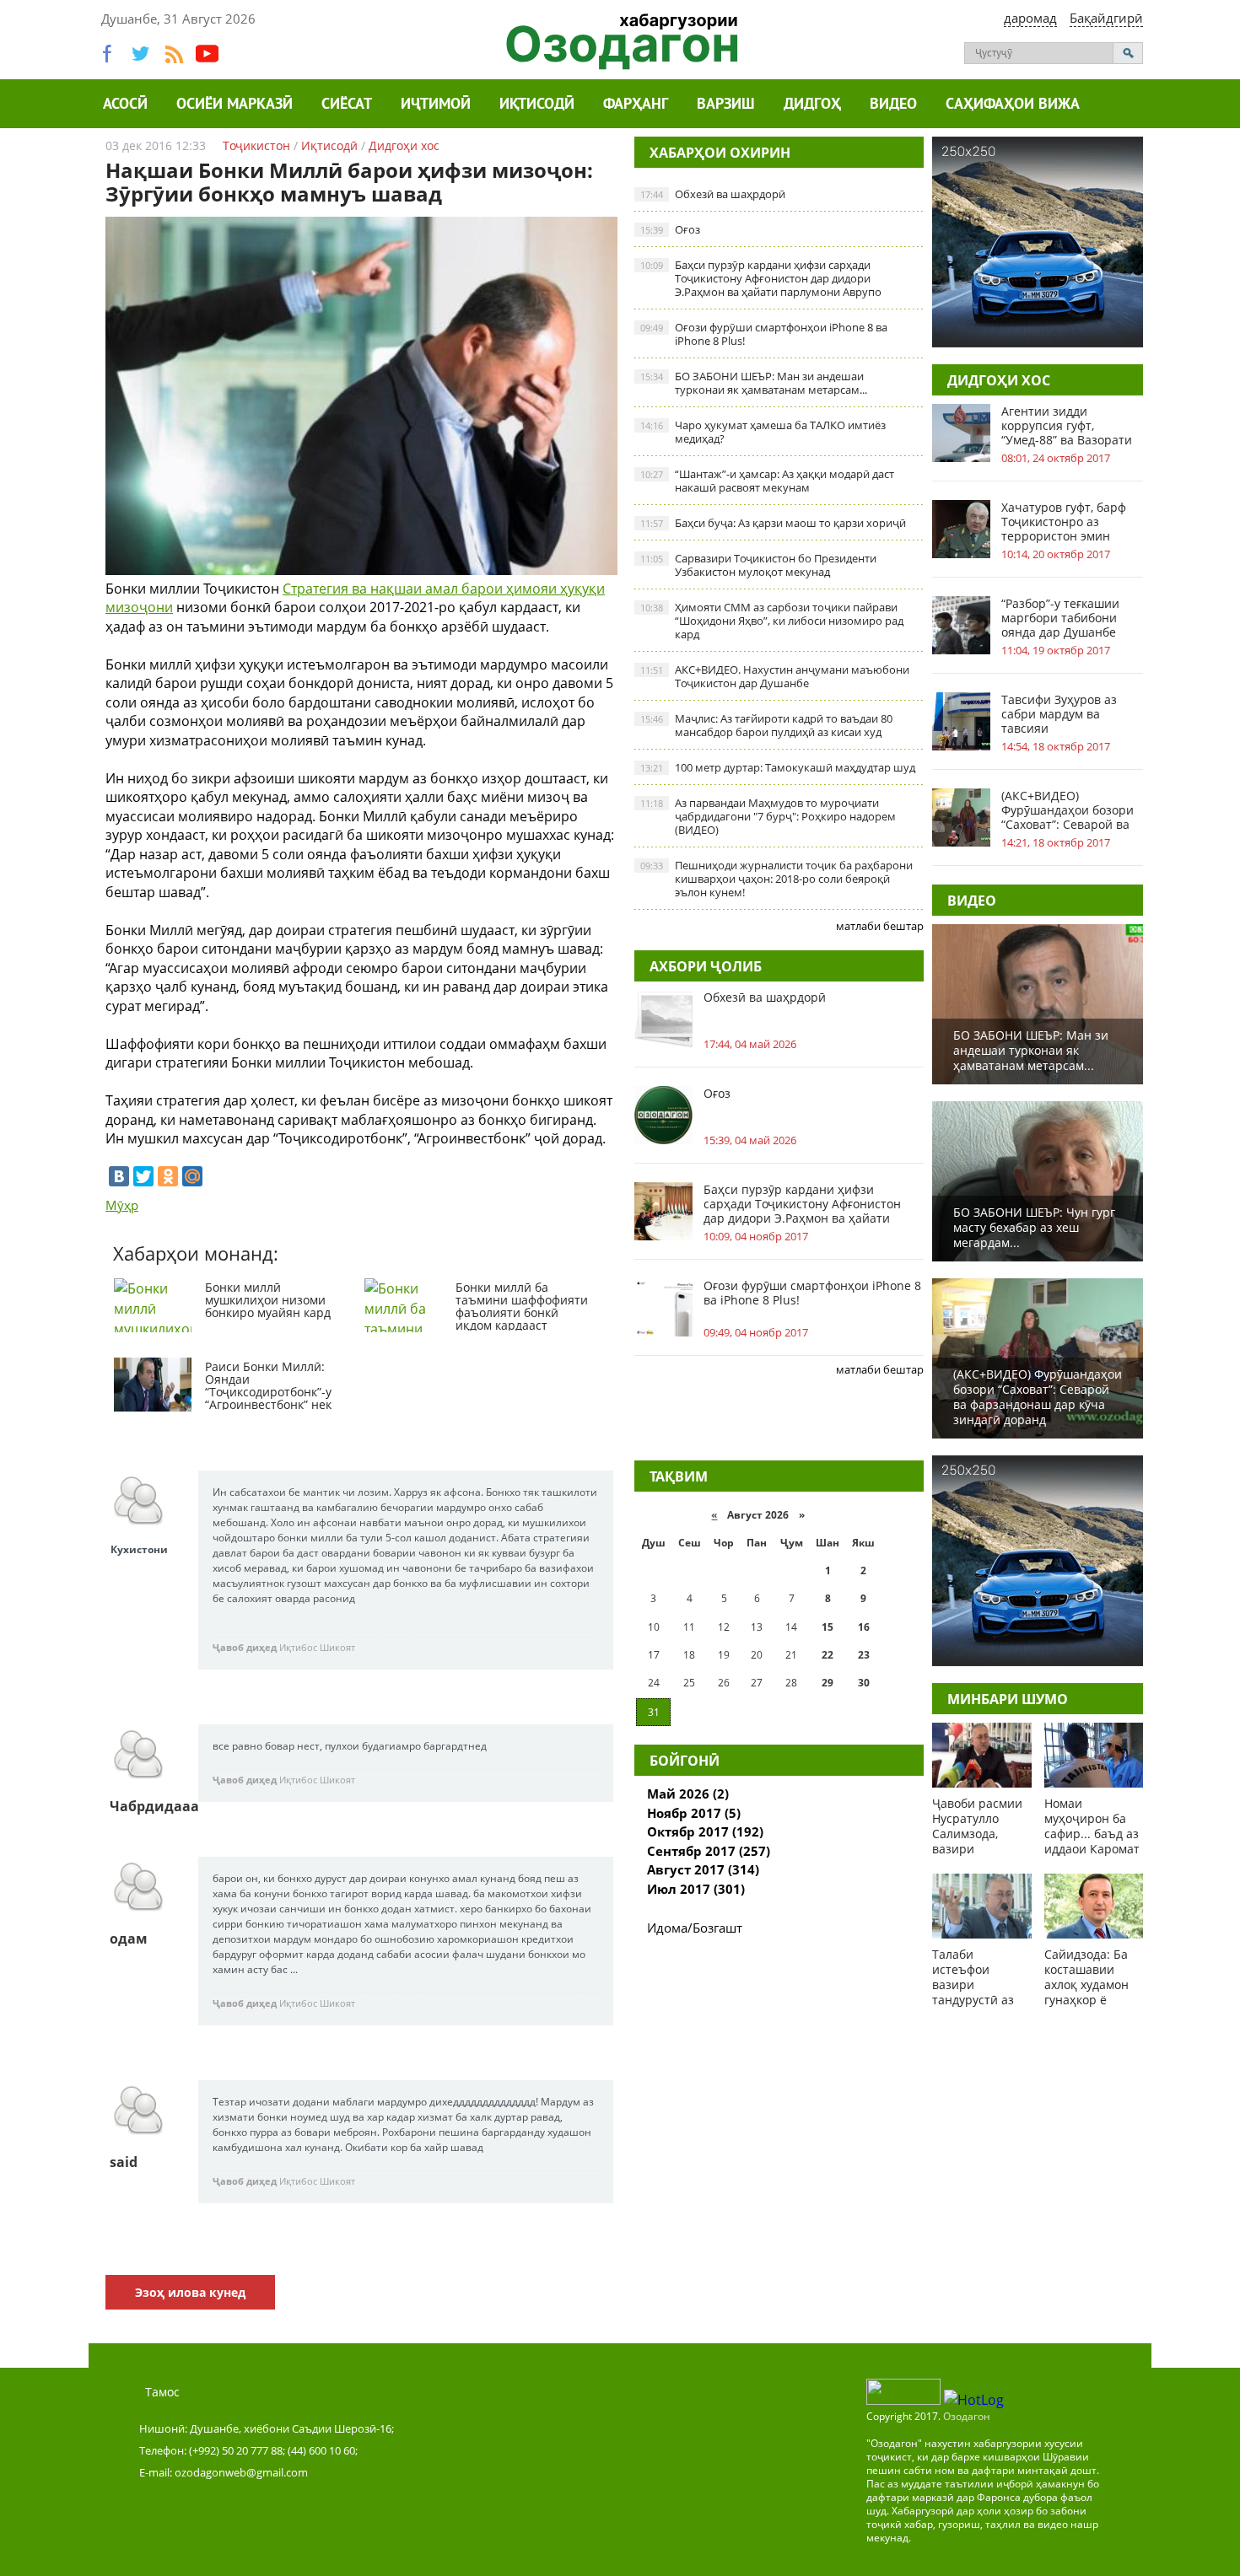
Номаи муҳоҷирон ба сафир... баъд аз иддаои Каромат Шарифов (1092, 1834)
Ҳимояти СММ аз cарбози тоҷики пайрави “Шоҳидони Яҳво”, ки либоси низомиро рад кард (772, 621)
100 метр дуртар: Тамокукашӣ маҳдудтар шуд (778, 767)
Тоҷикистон (256, 145)
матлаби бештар (880, 926)
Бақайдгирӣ (1106, 18)
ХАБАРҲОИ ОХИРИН (720, 153)
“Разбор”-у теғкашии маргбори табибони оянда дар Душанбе (1060, 618)
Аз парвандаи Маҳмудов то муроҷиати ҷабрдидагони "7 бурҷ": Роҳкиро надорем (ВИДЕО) (768, 816)
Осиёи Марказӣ (235, 105)
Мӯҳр (122, 1205)
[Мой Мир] (192, 1176)
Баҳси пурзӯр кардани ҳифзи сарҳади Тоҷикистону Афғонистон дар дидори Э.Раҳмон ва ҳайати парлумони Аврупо (761, 278)
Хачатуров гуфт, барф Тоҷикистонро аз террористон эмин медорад (1064, 522)
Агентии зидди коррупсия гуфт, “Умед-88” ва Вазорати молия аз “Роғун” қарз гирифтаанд (1067, 425)
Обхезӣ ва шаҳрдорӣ (713, 194)
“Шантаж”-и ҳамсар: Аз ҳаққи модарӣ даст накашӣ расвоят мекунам (767, 481)
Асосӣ (125, 105)
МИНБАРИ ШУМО (1008, 1699)
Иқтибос (298, 1647)
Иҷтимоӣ (436, 105)
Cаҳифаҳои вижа (1013, 105)
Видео (893, 105)
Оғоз (670, 229)
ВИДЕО (972, 901)
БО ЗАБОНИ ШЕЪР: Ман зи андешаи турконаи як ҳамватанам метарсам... (754, 383)
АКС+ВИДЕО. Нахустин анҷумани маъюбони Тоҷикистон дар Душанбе (775, 676)
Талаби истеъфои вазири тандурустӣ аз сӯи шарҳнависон (973, 1992)
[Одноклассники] (168, 1176)
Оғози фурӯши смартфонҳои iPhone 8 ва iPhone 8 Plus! (764, 334)
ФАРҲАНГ (636, 105)
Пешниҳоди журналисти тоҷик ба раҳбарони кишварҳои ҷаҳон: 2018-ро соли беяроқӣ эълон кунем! (776, 879)
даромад (1030, 18)
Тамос (162, 2392)
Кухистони (139, 1549)
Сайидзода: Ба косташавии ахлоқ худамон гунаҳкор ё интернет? (1086, 1984)
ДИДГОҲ (812, 105)
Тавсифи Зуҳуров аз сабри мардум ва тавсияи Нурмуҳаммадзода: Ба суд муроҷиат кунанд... (1067, 714)
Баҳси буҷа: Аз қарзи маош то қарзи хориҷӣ (773, 523)
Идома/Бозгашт (695, 1928)
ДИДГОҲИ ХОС (999, 380)
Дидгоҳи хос (404, 145)
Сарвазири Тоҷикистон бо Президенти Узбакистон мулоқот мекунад (758, 565)
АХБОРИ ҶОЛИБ (706, 966)
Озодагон (967, 2416)
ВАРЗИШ (726, 105)
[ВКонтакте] (119, 1176)
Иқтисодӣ (537, 105)
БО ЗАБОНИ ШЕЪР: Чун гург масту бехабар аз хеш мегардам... (1034, 1227)
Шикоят (337, 1647)
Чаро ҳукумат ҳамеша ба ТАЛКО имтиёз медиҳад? (763, 432)
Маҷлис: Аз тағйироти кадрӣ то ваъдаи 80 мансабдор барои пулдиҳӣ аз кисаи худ (766, 725)
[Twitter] (143, 1176)
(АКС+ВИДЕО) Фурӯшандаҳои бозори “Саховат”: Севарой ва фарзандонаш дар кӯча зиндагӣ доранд (1069, 810)
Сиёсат (347, 105)
